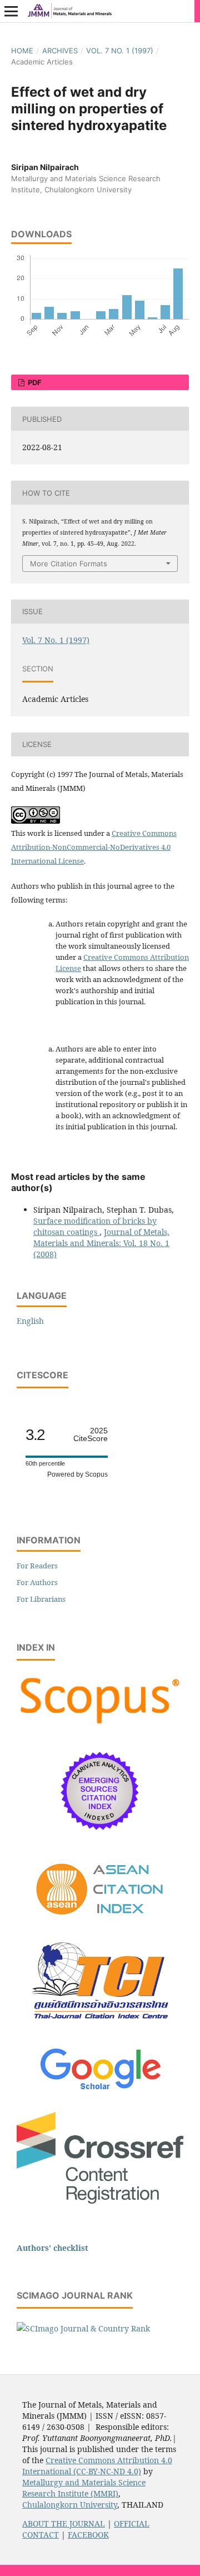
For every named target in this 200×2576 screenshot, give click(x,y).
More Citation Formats (69, 564)
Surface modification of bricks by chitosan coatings (95, 1226)
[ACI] (100, 1922)
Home (22, 51)
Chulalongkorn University (70, 2505)
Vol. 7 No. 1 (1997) (120, 51)
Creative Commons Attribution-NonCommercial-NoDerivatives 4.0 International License (94, 847)
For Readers (37, 1566)
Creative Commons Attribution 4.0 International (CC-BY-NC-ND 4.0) (97, 2466)
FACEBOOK (88, 2535)
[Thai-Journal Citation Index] (100, 2028)
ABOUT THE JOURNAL (64, 2523)
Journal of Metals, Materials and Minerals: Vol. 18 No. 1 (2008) (101, 1243)
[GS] (100, 2091)
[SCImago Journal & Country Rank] (83, 2328)
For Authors (37, 1582)
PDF (34, 382)
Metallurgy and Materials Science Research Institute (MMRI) (84, 2488)
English (30, 1321)
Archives (60, 51)
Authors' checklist (52, 2248)
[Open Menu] (11, 11)
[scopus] (100, 1724)
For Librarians (41, 1599)
